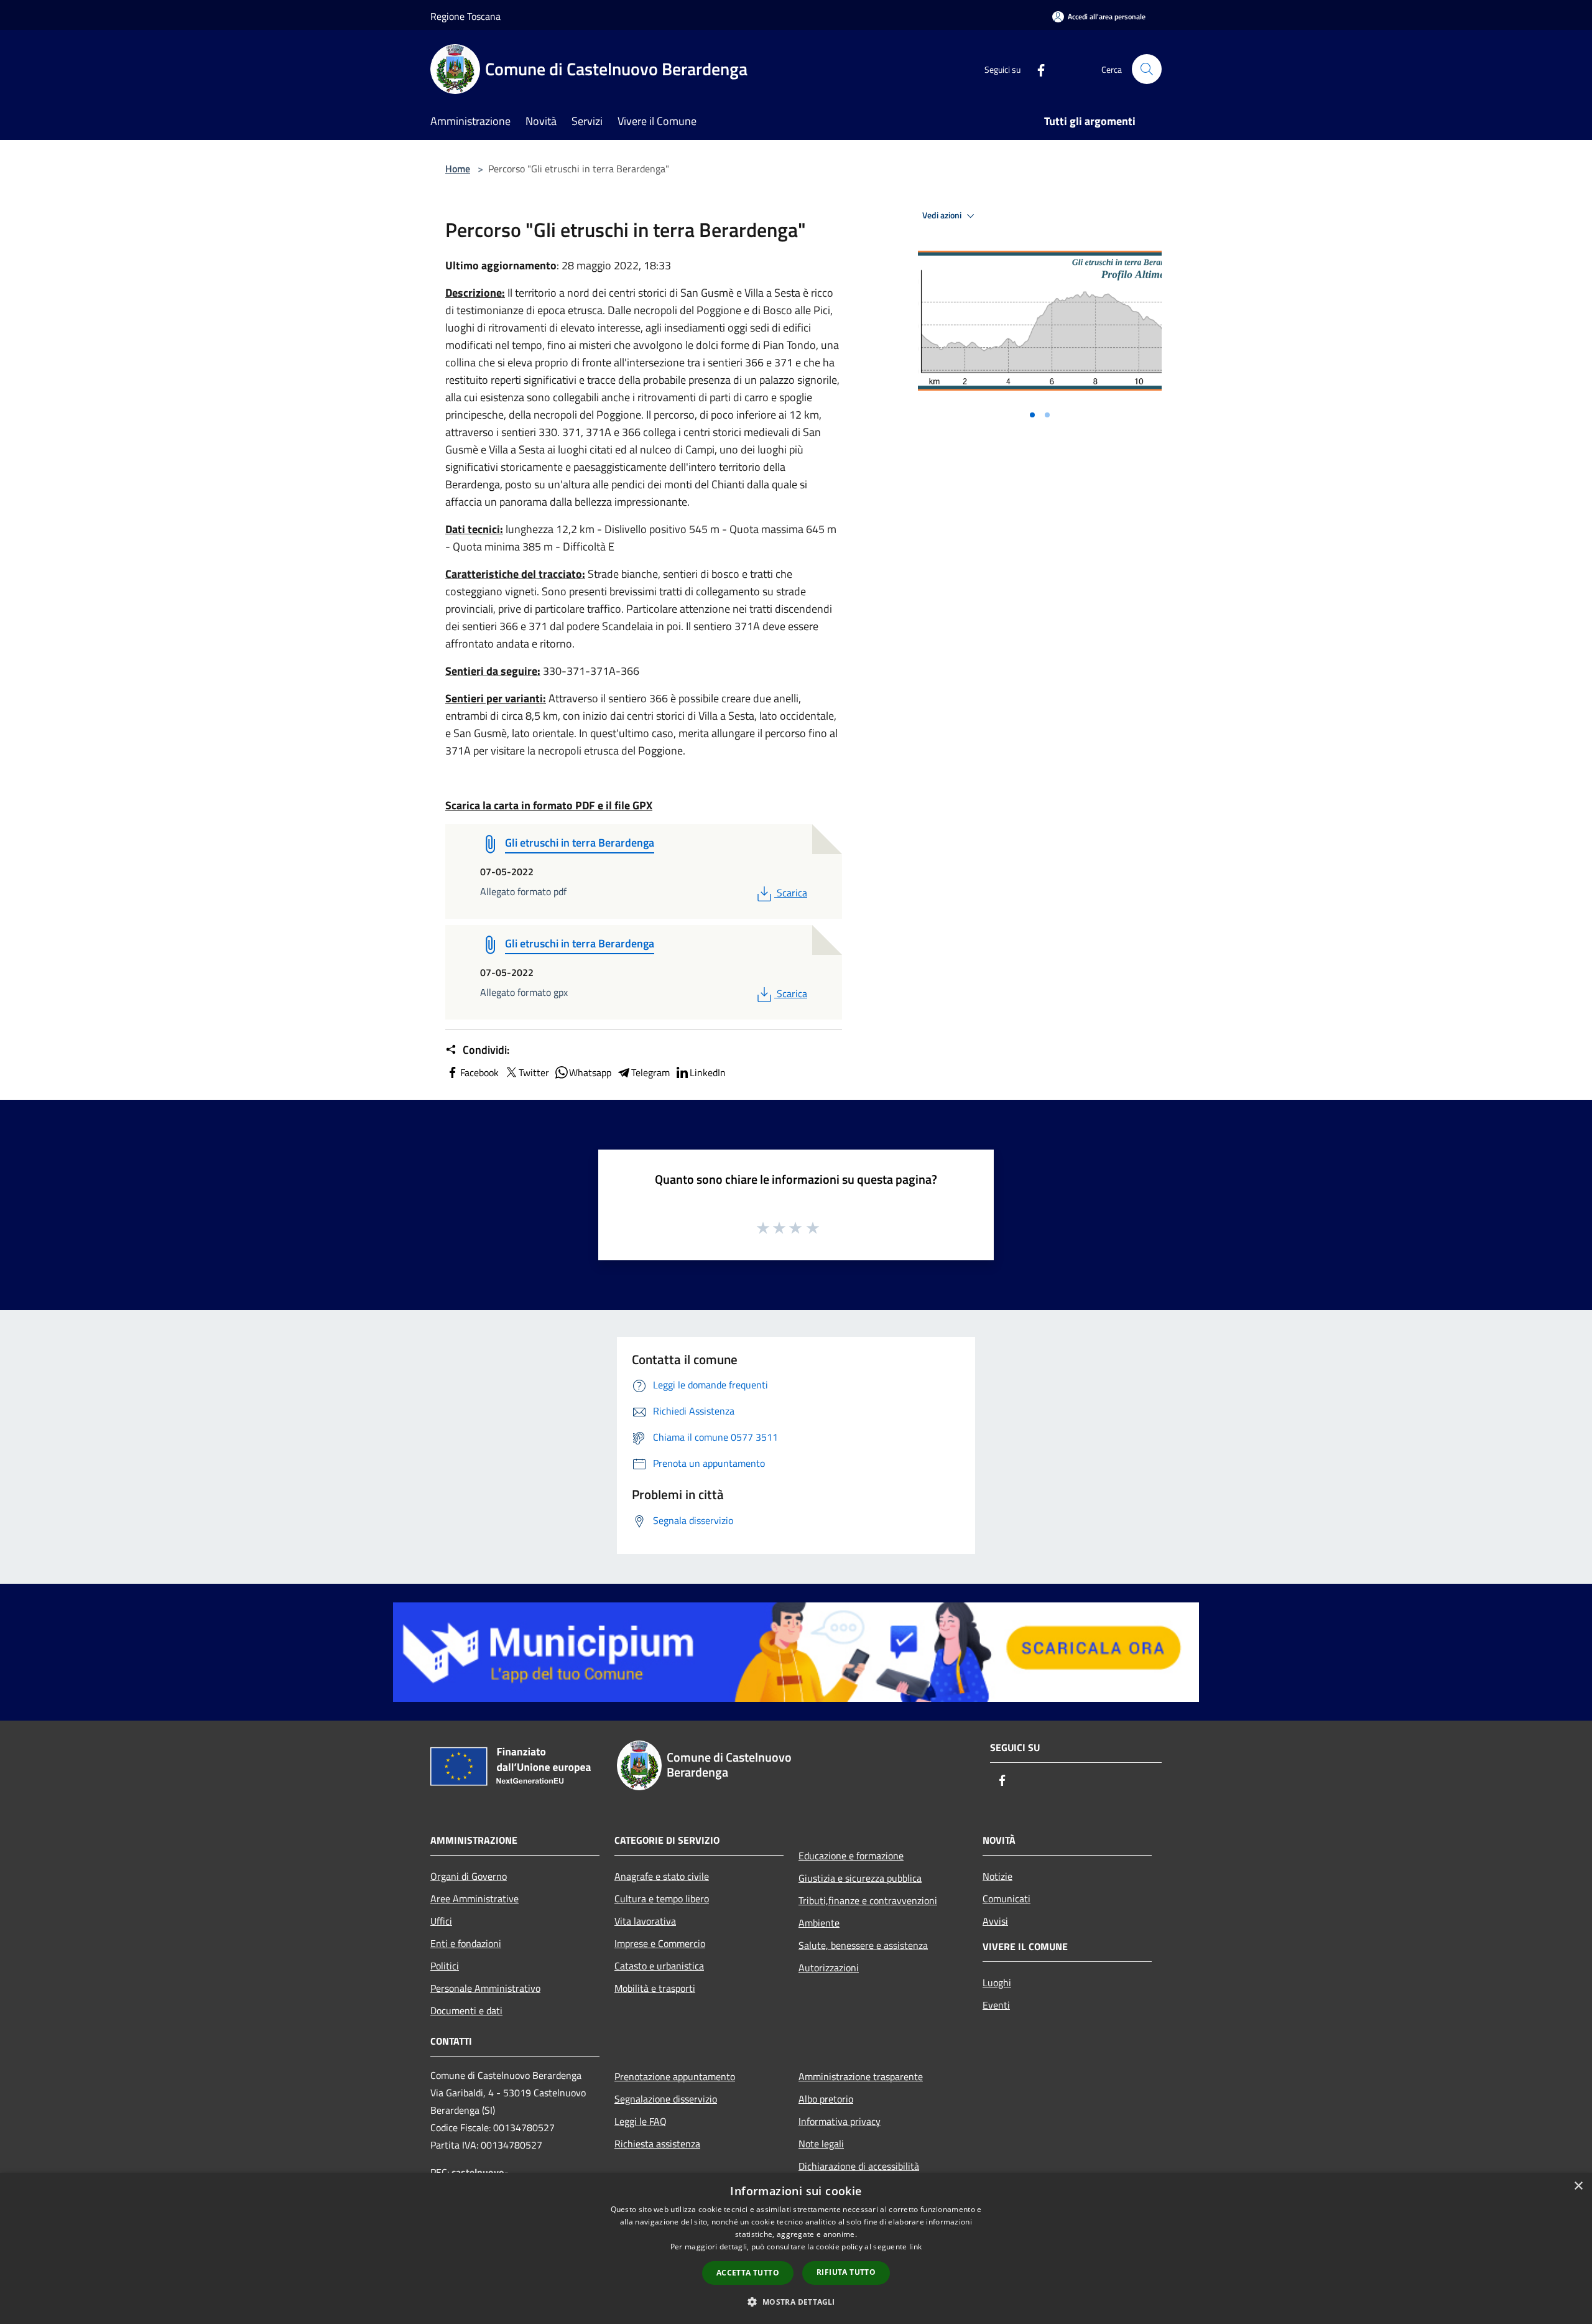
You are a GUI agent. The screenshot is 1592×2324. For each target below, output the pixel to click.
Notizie (997, 1876)
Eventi (996, 2005)
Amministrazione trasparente (861, 2076)
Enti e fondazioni (466, 1943)
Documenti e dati (466, 2010)
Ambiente (819, 1923)
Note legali (821, 2144)
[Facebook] (1036, 69)
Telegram (650, 1072)
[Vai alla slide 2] (1047, 415)
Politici (445, 1966)
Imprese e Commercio (660, 1943)
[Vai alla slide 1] (1032, 415)
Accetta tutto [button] (748, 2273)
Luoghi (997, 1982)
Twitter (534, 1072)
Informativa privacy (840, 2121)
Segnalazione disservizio (666, 2099)
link (915, 2247)
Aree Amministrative (474, 1899)
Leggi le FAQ (641, 2121)
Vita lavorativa (645, 1921)
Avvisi (995, 1921)
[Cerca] (1147, 69)
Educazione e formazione (851, 1856)
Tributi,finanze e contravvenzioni (868, 1900)
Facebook (479, 1072)
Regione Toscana (465, 16)
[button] (796, 2302)
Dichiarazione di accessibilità (859, 2166)
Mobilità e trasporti (655, 1988)
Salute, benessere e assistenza (863, 1945)
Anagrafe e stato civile (662, 1876)
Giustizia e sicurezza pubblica (860, 1878)
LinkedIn (708, 1072)
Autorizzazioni (829, 1968)
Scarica (792, 893)
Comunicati (1007, 1899)
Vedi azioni (943, 215)
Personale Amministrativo (485, 1988)
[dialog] (796, 2248)
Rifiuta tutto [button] (846, 2272)
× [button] (1578, 2186)
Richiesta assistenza (657, 2144)
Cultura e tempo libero (662, 1899)
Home (458, 169)
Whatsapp (590, 1072)
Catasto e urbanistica (659, 1966)
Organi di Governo (469, 1876)
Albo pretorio (826, 2099)
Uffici (441, 1921)
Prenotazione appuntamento (675, 2076)
